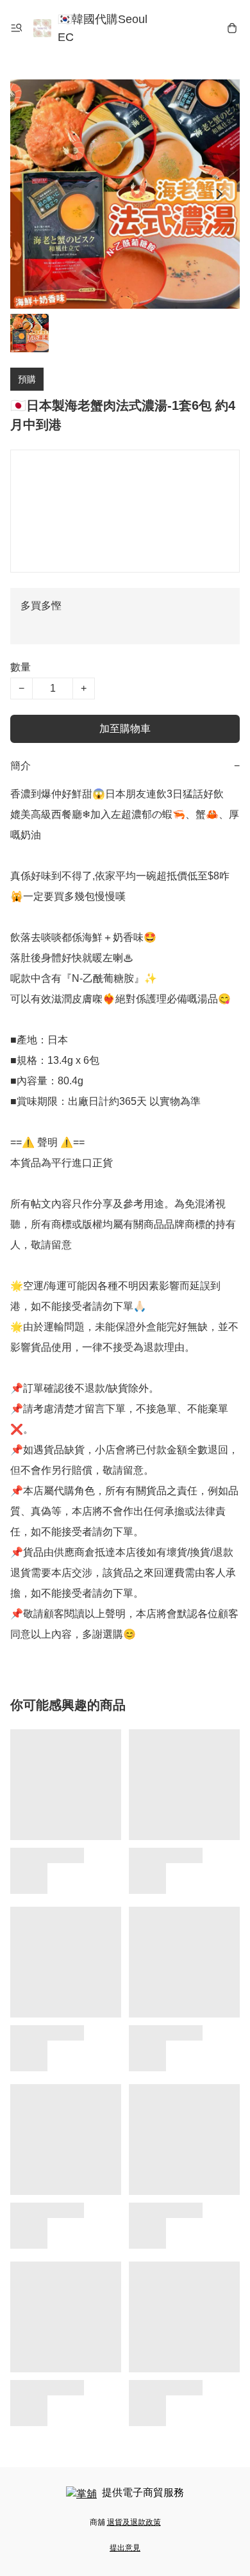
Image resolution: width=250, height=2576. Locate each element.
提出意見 (125, 2548)
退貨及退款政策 (134, 2522)
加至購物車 (125, 729)
